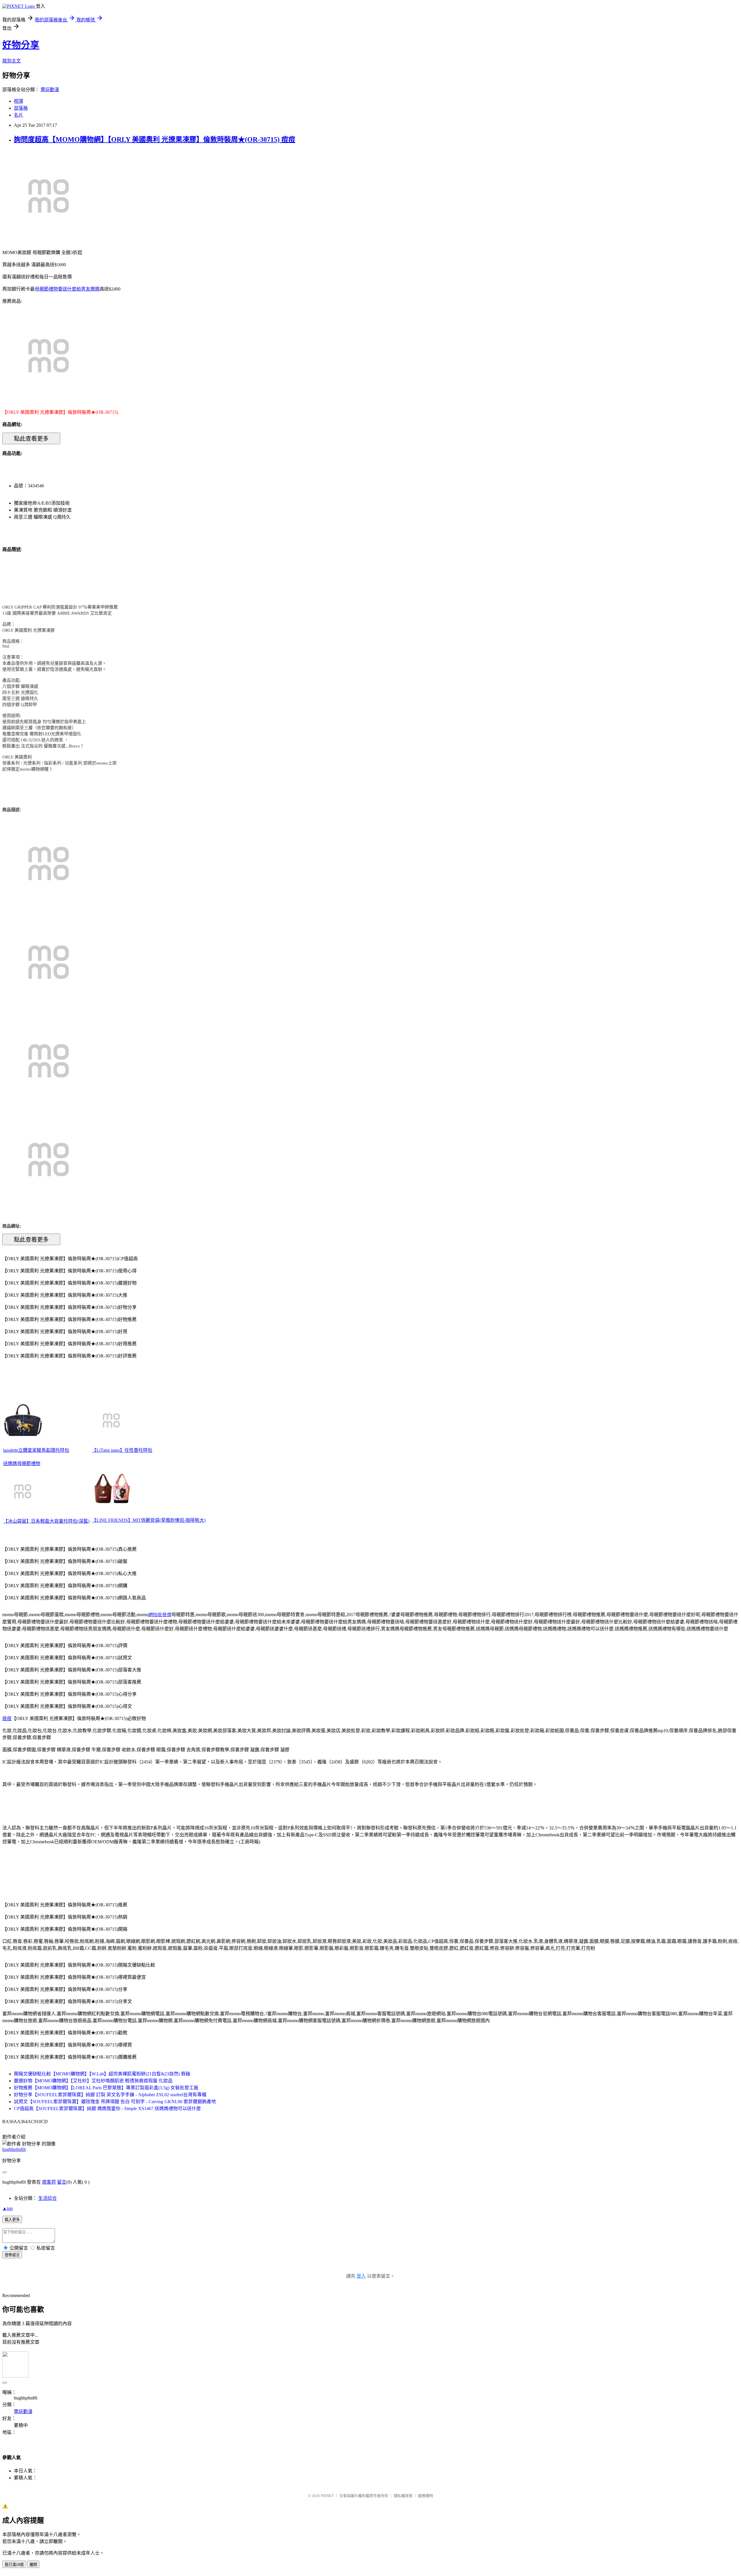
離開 (33, 2565)
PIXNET (327, 2496)
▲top (8, 2208)
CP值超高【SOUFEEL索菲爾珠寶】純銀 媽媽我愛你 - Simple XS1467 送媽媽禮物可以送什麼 (107, 2109)
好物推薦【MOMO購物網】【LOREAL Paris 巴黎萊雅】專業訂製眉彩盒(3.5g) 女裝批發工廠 (106, 2088)
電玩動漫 (50, 90)
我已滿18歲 (14, 2565)
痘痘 (7, 1718)
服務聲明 (425, 2496)
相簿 (19, 101)
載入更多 (12, 2220)
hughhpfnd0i (14, 2149)
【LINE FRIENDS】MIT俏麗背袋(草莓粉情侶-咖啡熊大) (149, 1520)
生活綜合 (47, 2198)
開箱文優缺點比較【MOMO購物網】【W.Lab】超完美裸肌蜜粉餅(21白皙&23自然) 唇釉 (102, 2074)
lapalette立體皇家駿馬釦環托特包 (36, 1450)
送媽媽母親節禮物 (22, 1464)
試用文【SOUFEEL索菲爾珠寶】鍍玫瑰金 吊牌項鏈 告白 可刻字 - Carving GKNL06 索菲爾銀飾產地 (115, 2102)
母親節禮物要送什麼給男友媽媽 (67, 289)
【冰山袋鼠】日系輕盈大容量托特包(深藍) (46, 1521)
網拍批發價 (160, 1615)
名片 (19, 115)
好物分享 (21, 45)
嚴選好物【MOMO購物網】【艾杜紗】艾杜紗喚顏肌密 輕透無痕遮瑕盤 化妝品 (93, 2081)
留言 (62, 2182)
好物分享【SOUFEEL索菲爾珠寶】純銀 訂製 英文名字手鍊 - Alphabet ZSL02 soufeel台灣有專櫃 (110, 2095)
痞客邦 (49, 2182)
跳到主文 (12, 61)
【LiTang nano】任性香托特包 (122, 1450)
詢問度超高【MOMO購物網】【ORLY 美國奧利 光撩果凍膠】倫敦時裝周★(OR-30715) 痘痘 (155, 139)
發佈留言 (12, 2255)
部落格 (21, 108)
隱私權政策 (403, 2496)
